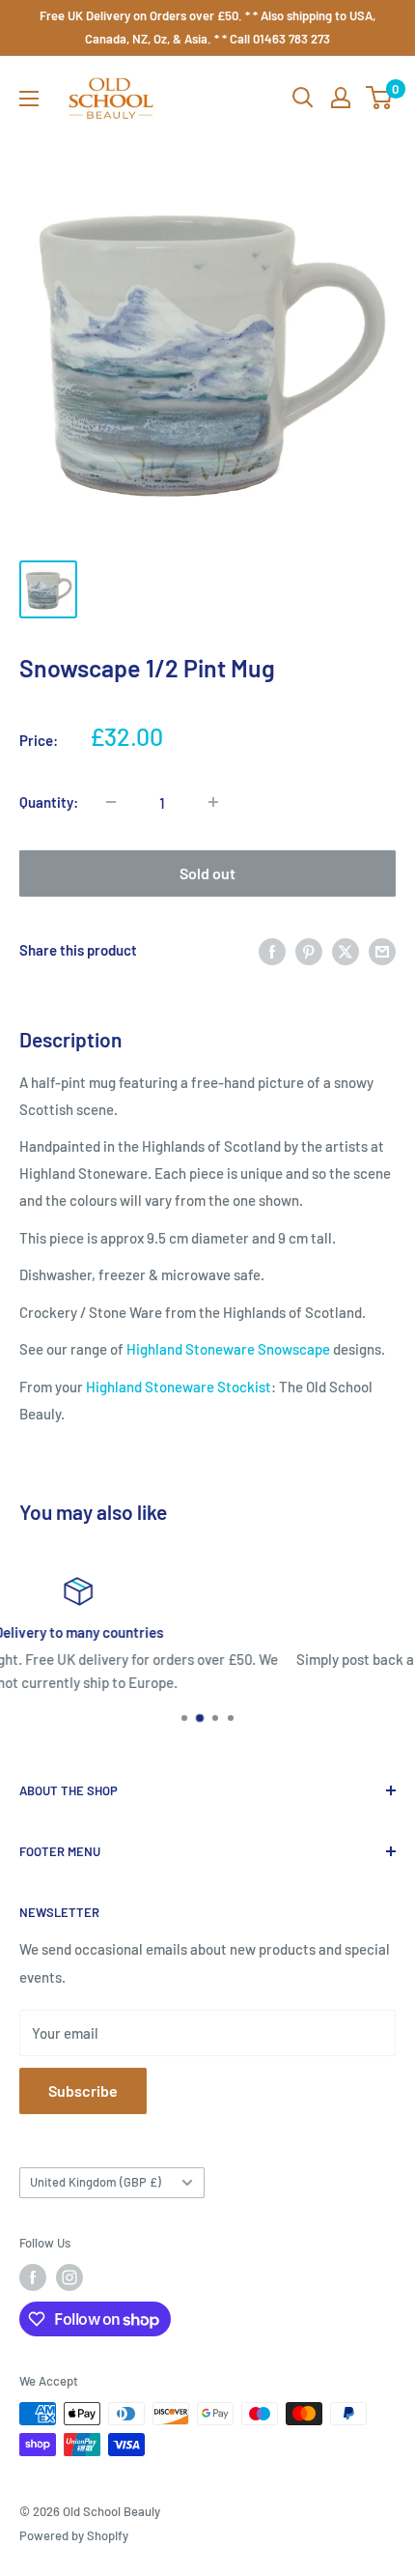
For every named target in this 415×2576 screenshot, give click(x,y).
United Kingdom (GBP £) (96, 2182)
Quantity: (49, 802)
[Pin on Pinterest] (309, 950)
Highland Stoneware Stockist (179, 1387)
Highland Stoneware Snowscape (228, 1349)
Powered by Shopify (74, 2535)
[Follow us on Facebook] (33, 2277)
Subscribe (83, 2090)
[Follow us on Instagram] (69, 2277)
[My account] (341, 98)
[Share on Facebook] (272, 950)
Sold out (207, 873)
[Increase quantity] (213, 802)
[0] (380, 98)
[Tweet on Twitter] (346, 950)
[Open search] (303, 98)
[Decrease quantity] (111, 802)
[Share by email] (382, 950)
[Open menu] (29, 99)
